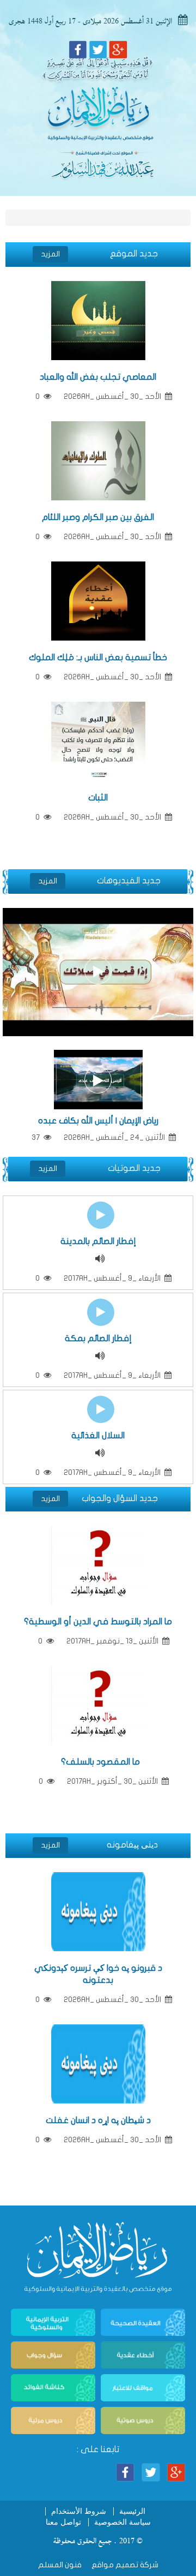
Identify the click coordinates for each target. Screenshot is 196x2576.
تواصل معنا (63, 2522)
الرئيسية (132, 2511)
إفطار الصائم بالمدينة (98, 1241)
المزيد (50, 254)
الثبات (98, 798)
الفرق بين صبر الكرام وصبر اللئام (98, 517)
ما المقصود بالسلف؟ (98, 1762)
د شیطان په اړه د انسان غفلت (98, 2120)
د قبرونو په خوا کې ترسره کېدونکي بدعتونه (98, 1974)
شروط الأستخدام (79, 2511)
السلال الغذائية (98, 1436)
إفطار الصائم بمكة (98, 1338)
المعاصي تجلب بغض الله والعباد (98, 377)
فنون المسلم (60, 2565)
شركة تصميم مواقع (124, 2565)
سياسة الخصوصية (122, 2522)
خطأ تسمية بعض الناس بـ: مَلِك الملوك (98, 658)
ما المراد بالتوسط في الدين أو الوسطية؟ (98, 1622)
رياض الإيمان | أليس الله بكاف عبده (98, 1121)
